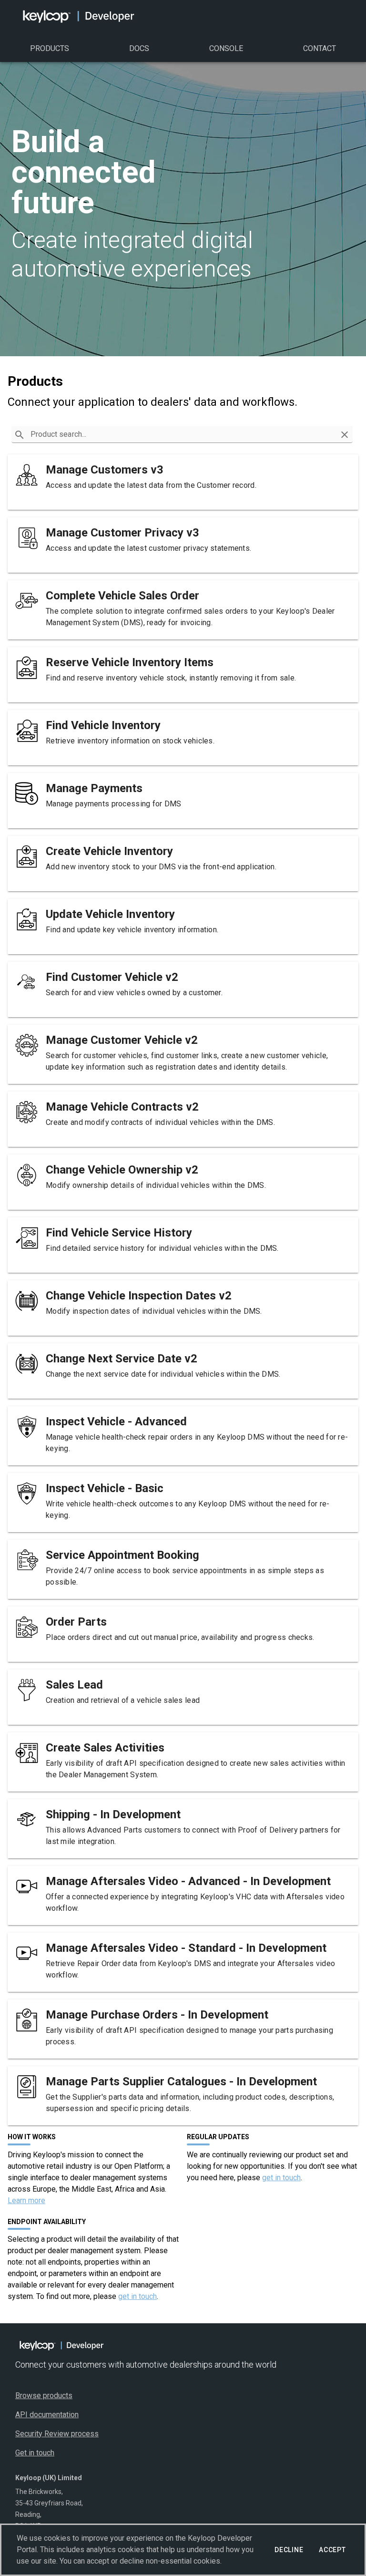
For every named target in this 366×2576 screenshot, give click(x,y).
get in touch (281, 2178)
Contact (320, 48)
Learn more (26, 2200)
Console (226, 48)
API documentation (47, 2415)
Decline (289, 2550)
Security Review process (57, 2434)
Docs (139, 48)
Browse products (44, 2396)
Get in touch (35, 2453)
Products (50, 48)
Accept (332, 2550)
